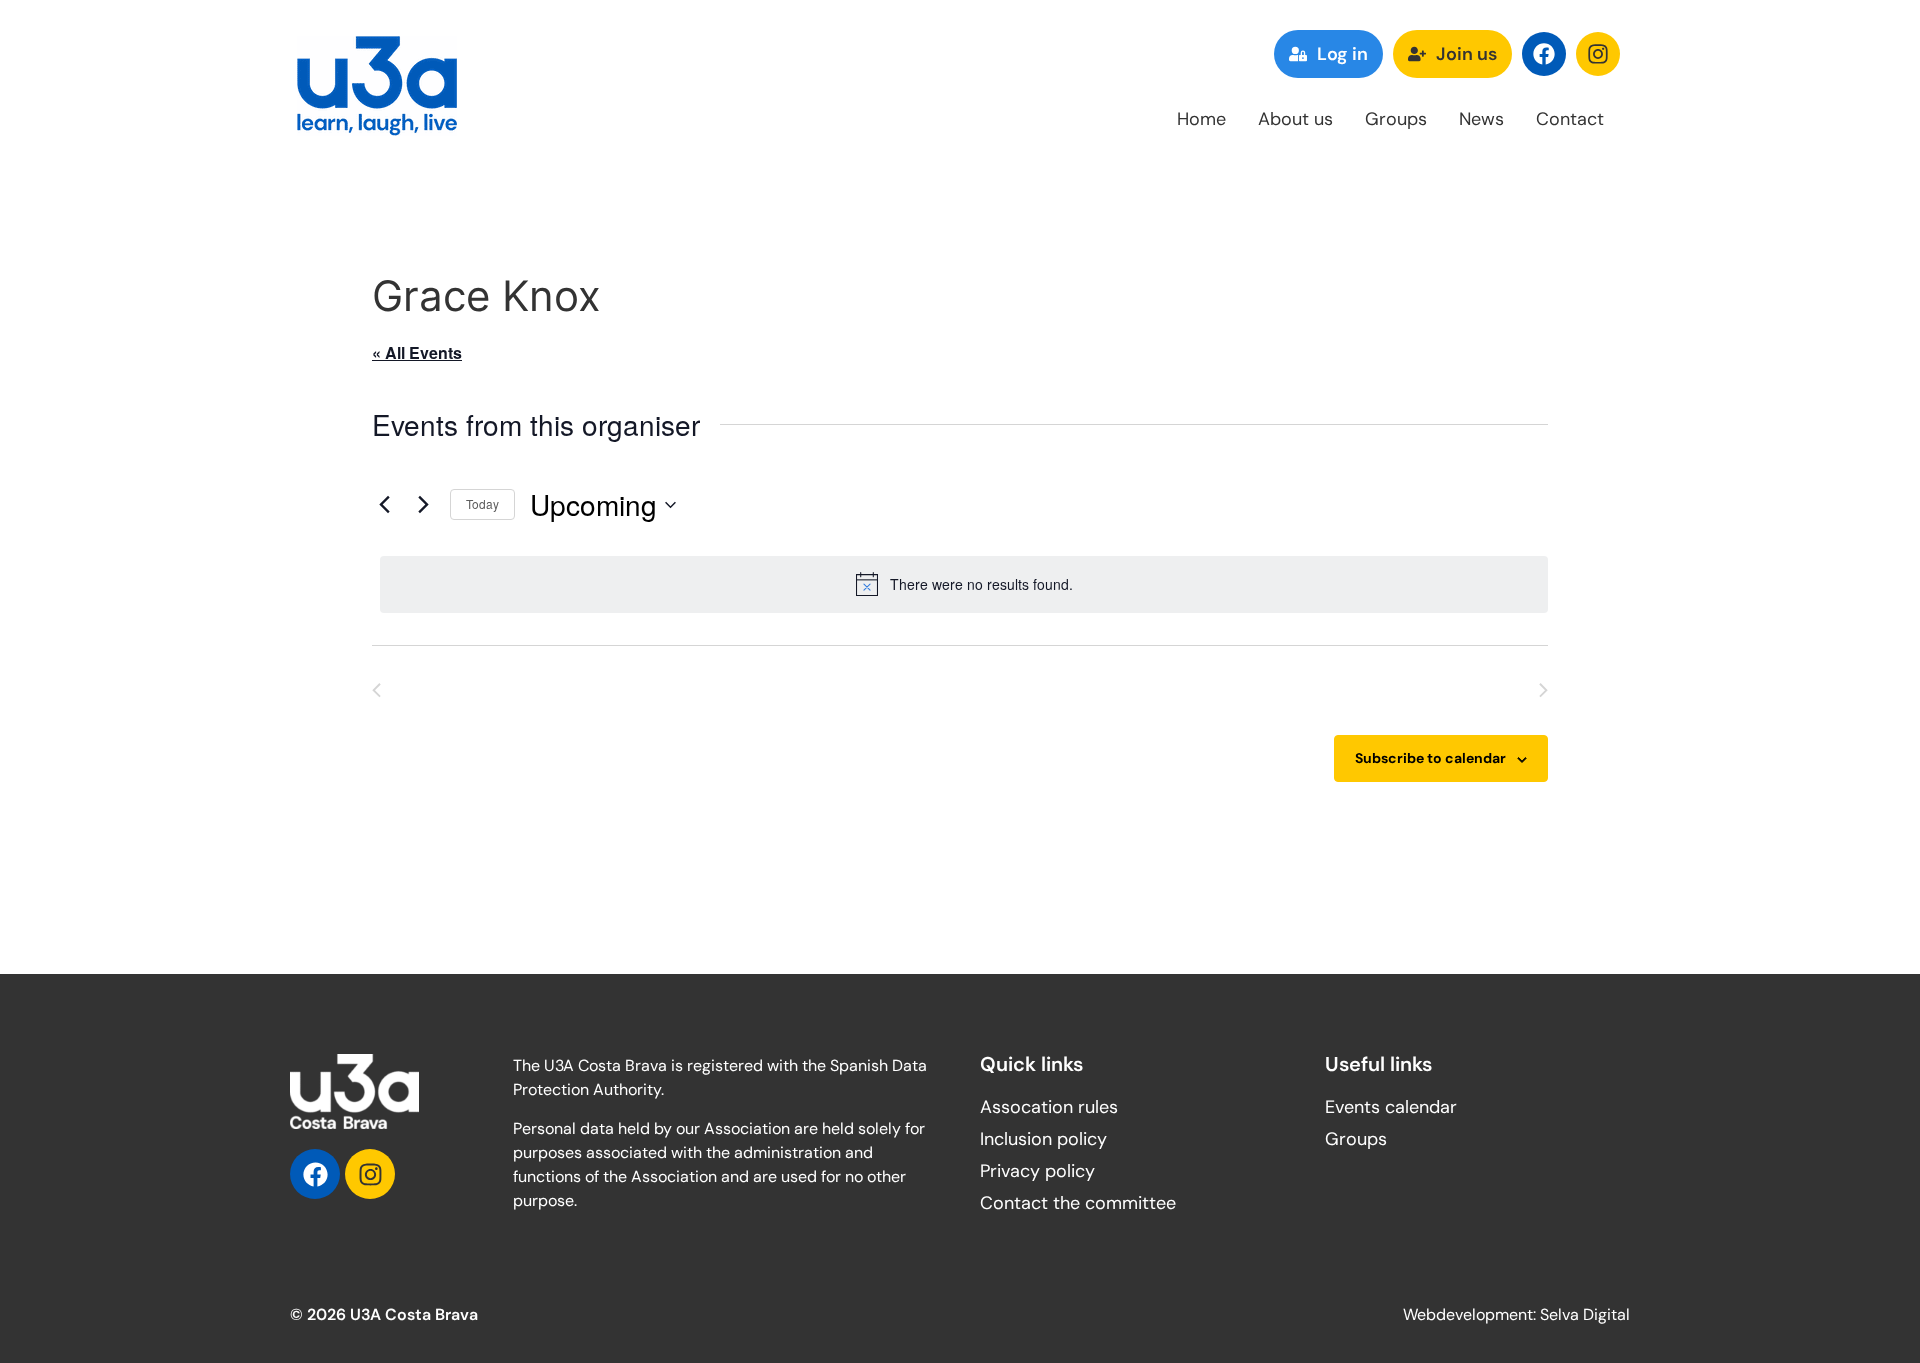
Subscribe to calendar (1430, 758)
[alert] (964, 584)
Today (482, 503)
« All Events (417, 352)
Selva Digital (1585, 1314)
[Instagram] (1598, 54)
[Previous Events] (384, 505)
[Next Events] (423, 505)
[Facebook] (1544, 54)
